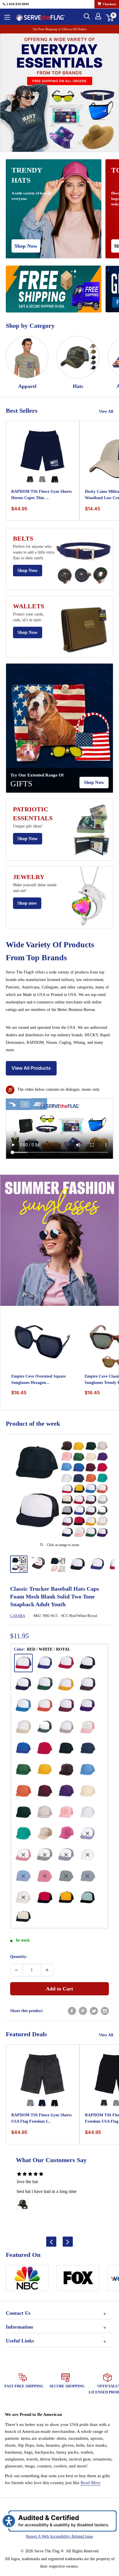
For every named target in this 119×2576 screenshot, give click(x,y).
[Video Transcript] (25, 1104)
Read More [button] (91, 2483)
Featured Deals (26, 2034)
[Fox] (78, 2280)
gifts (21, 784)
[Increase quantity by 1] (47, 1970)
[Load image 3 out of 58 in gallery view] (58, 1564)
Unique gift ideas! (28, 826)
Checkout (109, 4)
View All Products (31, 1068)
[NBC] (27, 2280)
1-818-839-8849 (17, 4)
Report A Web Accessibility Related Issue (59, 2536)
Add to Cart (59, 1989)
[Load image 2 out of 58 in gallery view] (38, 1563)
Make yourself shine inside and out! (35, 888)
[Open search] (87, 16)
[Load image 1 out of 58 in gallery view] (19, 1564)
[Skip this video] (12, 1104)
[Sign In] (98, 16)
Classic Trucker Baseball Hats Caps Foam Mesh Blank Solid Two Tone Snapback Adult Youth (55, 1596)
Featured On (23, 2255)
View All (106, 411)
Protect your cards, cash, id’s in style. (28, 617)
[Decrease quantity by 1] (16, 1970)
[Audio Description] (39, 1104)
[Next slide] (68, 2242)
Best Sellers (22, 411)
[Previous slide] (51, 2242)
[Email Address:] (105, 2011)
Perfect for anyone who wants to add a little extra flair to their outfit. (34, 552)
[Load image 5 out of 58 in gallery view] (97, 1564)
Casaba (18, 1616)
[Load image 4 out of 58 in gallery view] (78, 1564)
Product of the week (33, 1424)
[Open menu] (7, 17)
